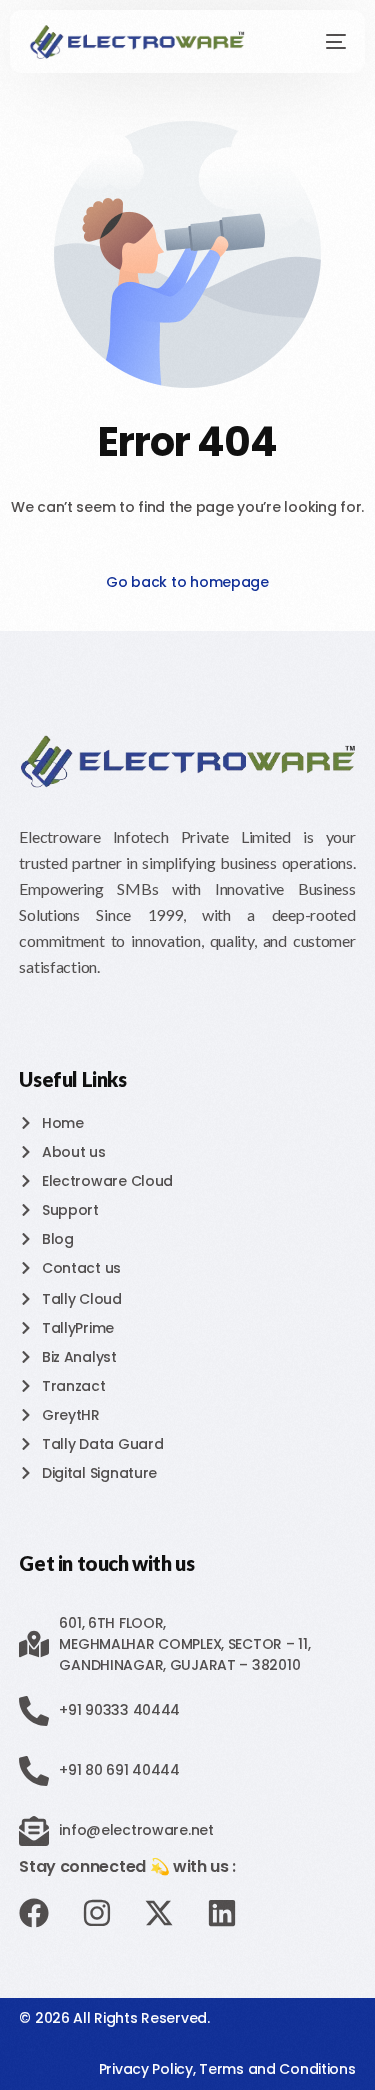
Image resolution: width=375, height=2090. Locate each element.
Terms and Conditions (277, 2069)
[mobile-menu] (325, 42)
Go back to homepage (187, 582)
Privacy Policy (146, 2069)
